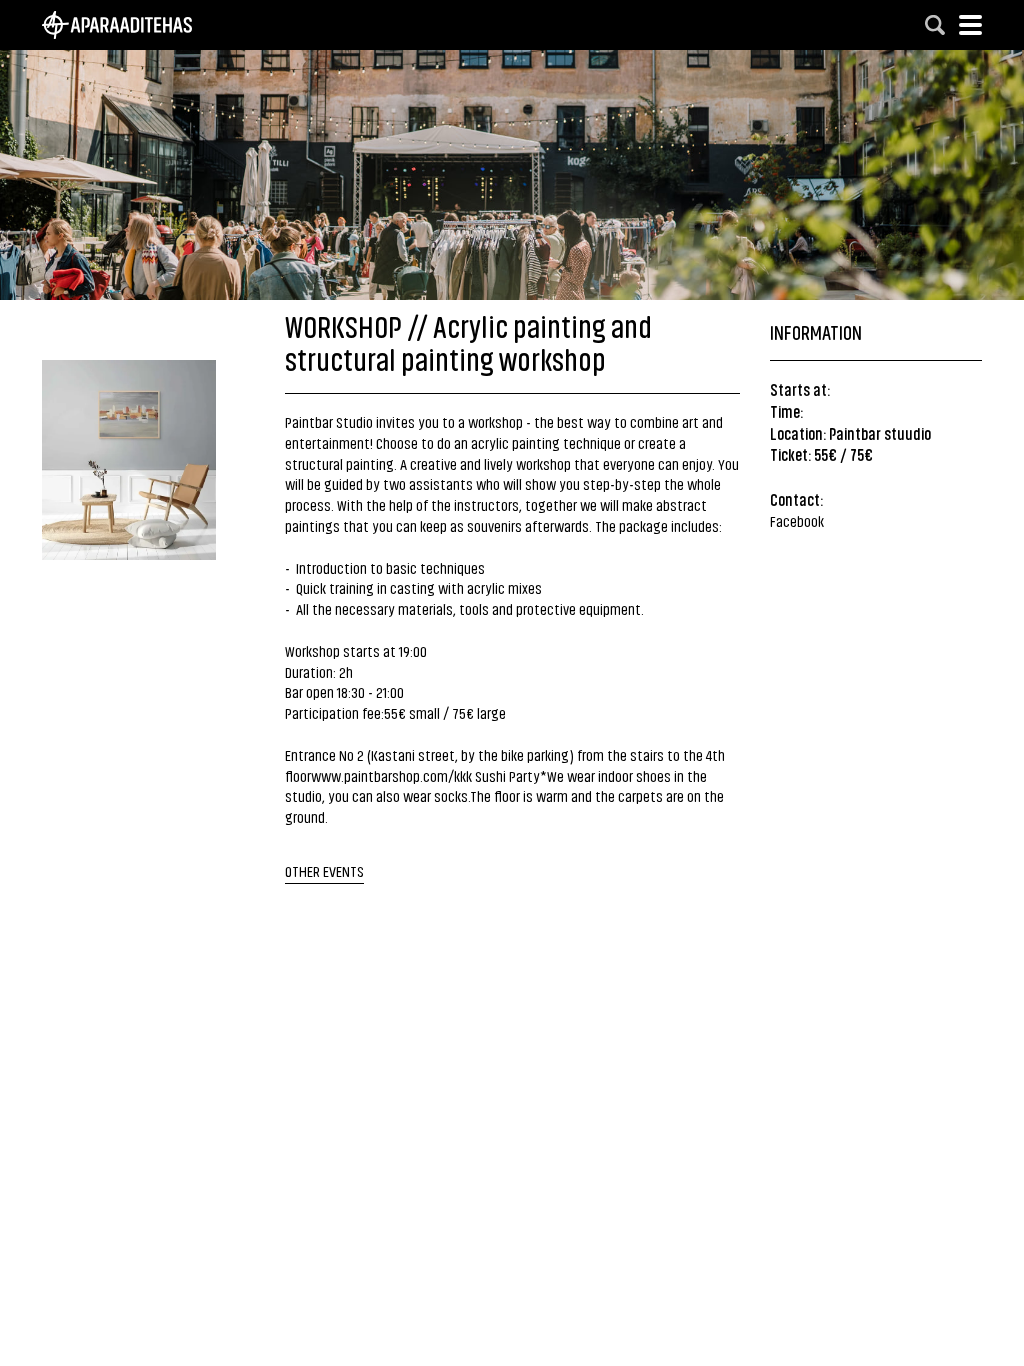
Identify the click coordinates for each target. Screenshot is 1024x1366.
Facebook (797, 520)
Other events (324, 870)
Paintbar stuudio (880, 433)
